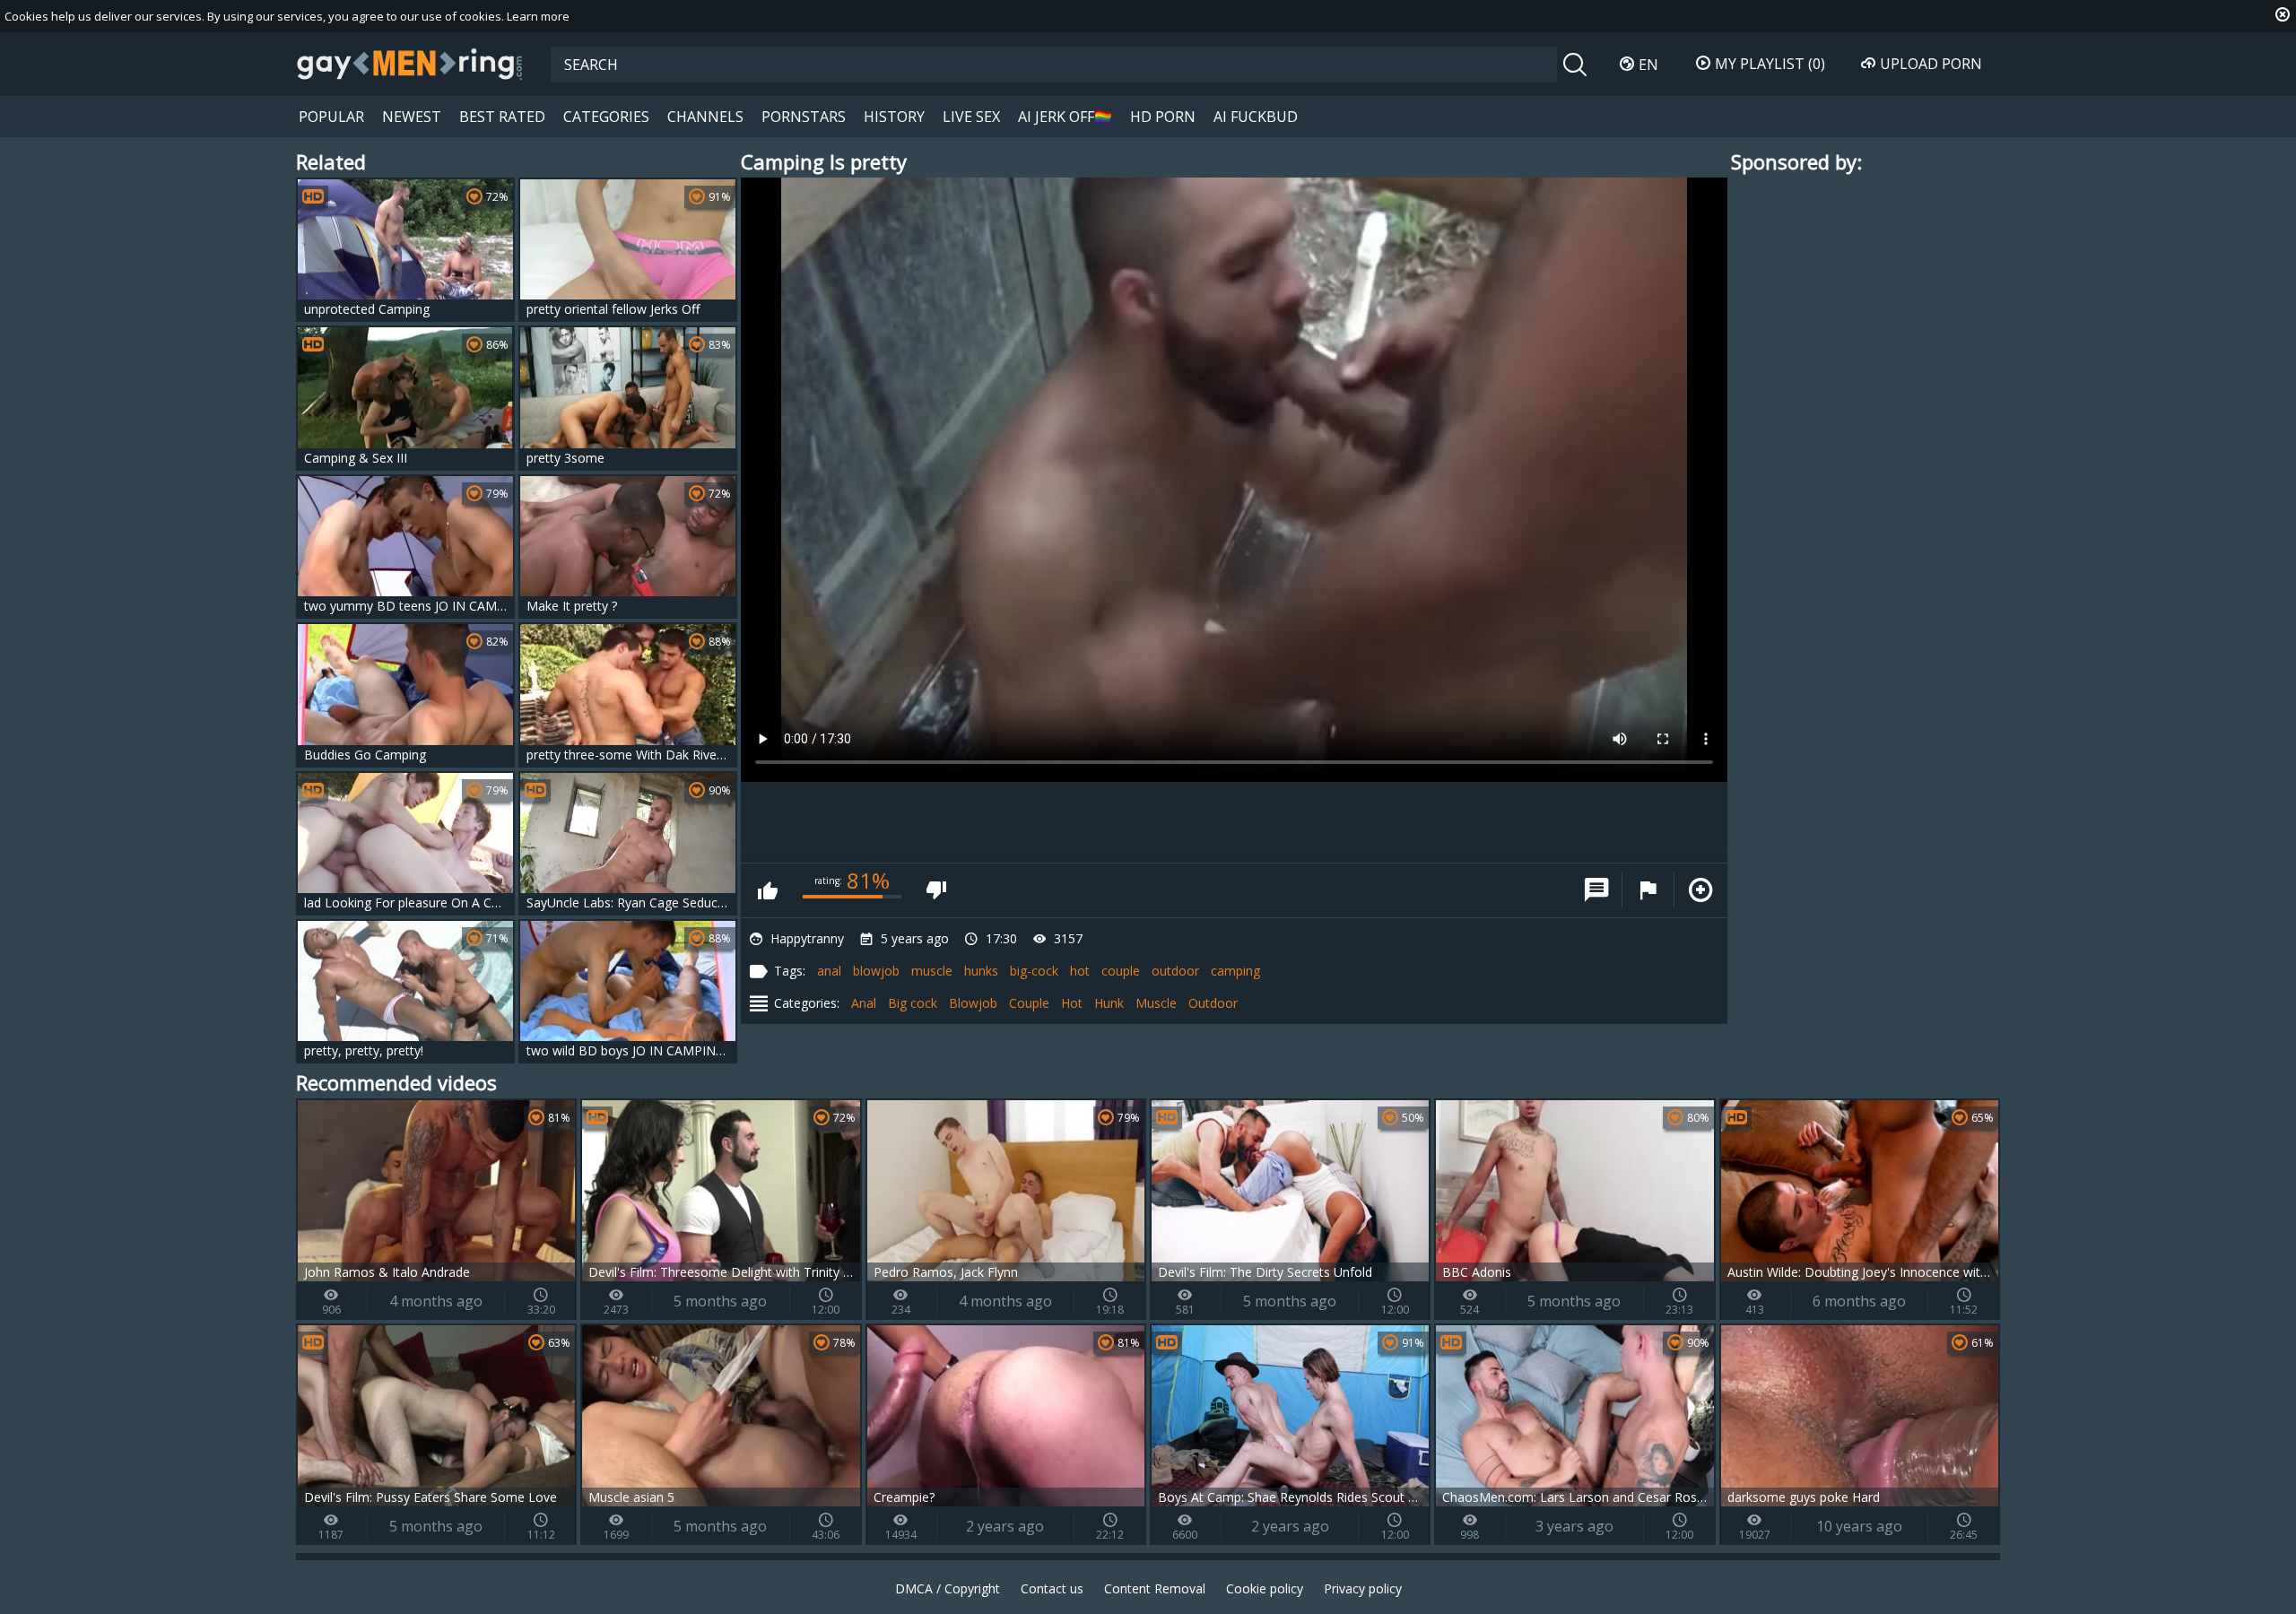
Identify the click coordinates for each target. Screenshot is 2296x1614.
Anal (864, 1003)
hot (1080, 971)
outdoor (1175, 971)
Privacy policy (1363, 1588)
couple (1121, 971)
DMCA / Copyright (948, 1588)
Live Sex (971, 117)
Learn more (538, 16)
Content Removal (1155, 1588)
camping (1235, 971)
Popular (331, 117)
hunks (981, 971)
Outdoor (1213, 1003)
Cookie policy (1265, 1588)
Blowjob (973, 1003)
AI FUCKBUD (1256, 117)
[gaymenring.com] (410, 64)
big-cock (1034, 971)
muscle (932, 971)
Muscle (1156, 1003)
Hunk (1109, 1003)
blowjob (876, 971)
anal (829, 971)
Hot (1072, 1003)
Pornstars (804, 117)
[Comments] (1596, 890)
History (894, 117)
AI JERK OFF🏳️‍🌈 (1065, 117)
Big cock (913, 1003)
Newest (412, 117)
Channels (705, 117)
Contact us (1052, 1588)
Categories (606, 117)
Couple (1029, 1003)
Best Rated (502, 117)
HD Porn (1163, 117)
